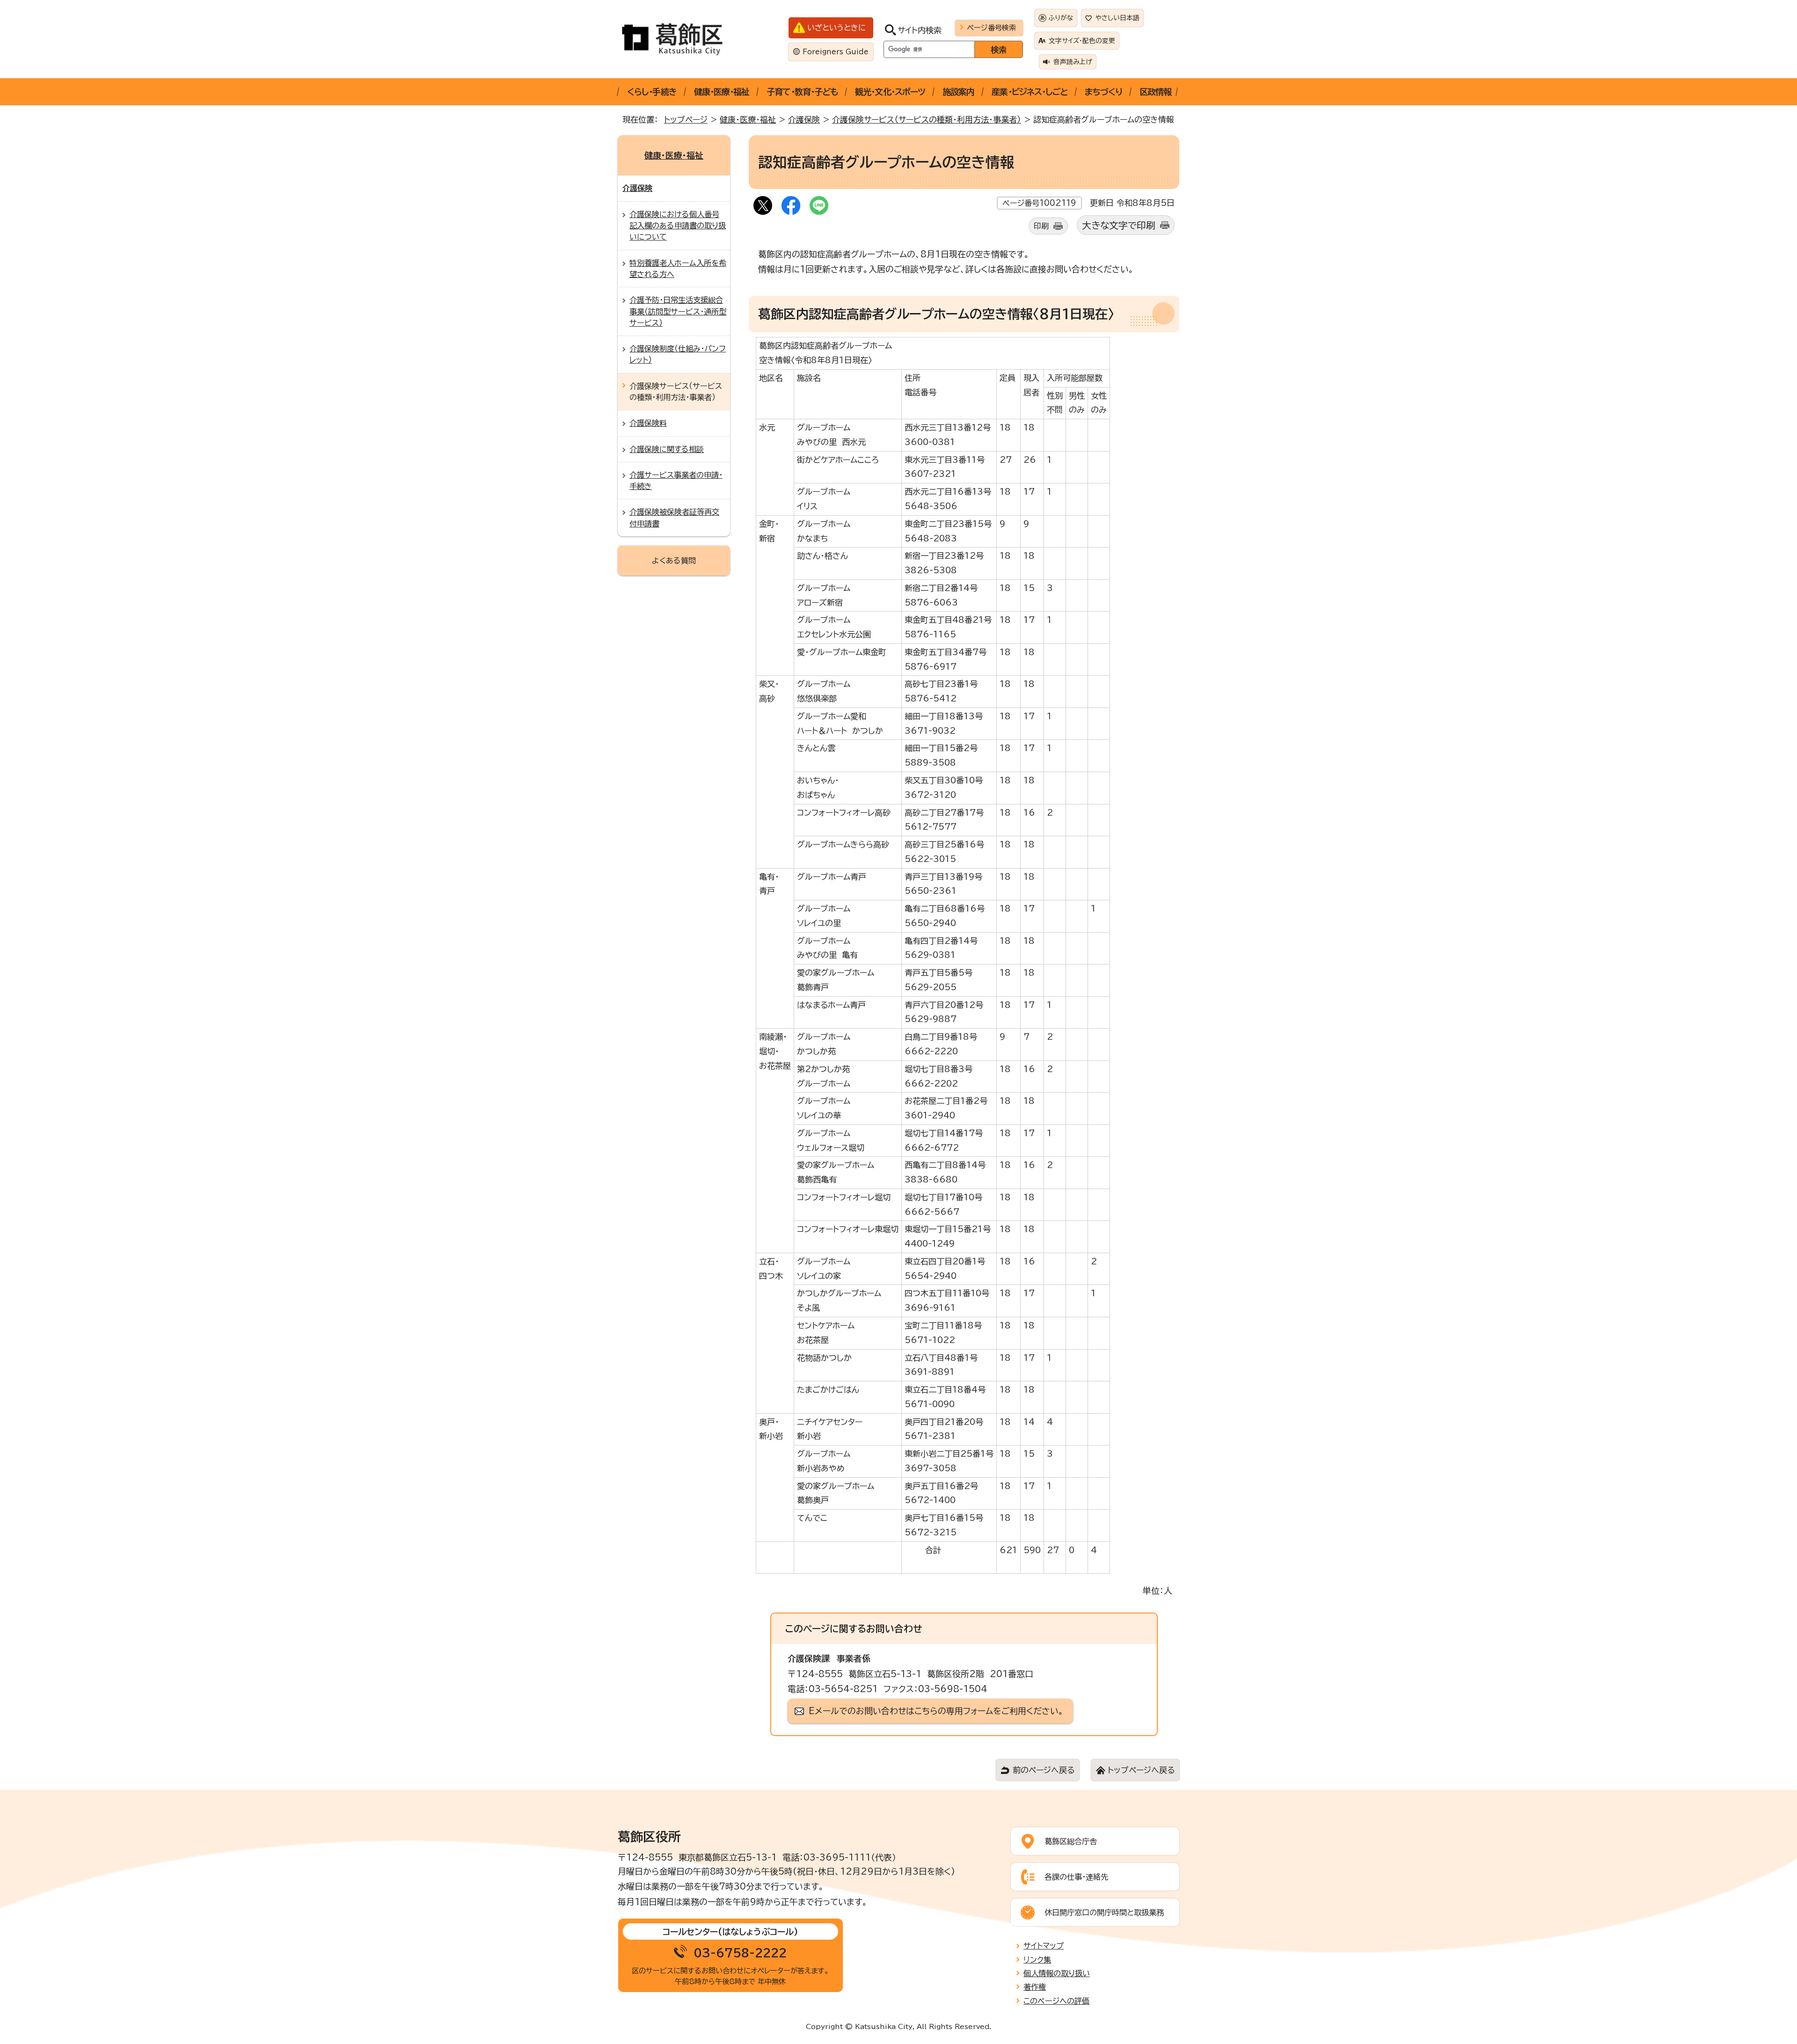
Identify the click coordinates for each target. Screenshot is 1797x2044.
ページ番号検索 (991, 28)
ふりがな (1061, 18)
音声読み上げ (1073, 62)
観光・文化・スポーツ (890, 92)
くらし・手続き (652, 92)
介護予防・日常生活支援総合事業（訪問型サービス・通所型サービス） (678, 311)
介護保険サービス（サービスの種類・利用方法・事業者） (927, 120)
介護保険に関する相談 (667, 449)
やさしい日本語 (1118, 18)
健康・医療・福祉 (722, 92)
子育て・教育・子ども (802, 92)
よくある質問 (674, 561)
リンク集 (1037, 1960)
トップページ (686, 120)
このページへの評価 (1056, 2001)
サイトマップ (1044, 1946)
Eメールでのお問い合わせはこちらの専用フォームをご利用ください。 (936, 1711)
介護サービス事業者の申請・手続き (676, 481)
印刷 (1041, 226)
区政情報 (1155, 92)
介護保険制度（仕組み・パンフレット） (678, 354)
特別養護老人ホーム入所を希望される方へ (678, 269)
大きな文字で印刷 (1119, 225)
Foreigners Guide (836, 52)
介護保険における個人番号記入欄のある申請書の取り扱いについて (678, 226)
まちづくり (1103, 92)
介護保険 (804, 120)
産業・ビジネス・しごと (1030, 92)
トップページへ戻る (1141, 1770)
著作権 (1035, 1987)
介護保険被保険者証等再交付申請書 (674, 518)
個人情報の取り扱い (1057, 1973)
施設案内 (958, 92)
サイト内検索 (920, 30)
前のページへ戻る (1044, 1770)
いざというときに (836, 28)
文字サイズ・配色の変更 (1082, 41)
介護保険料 (648, 423)
